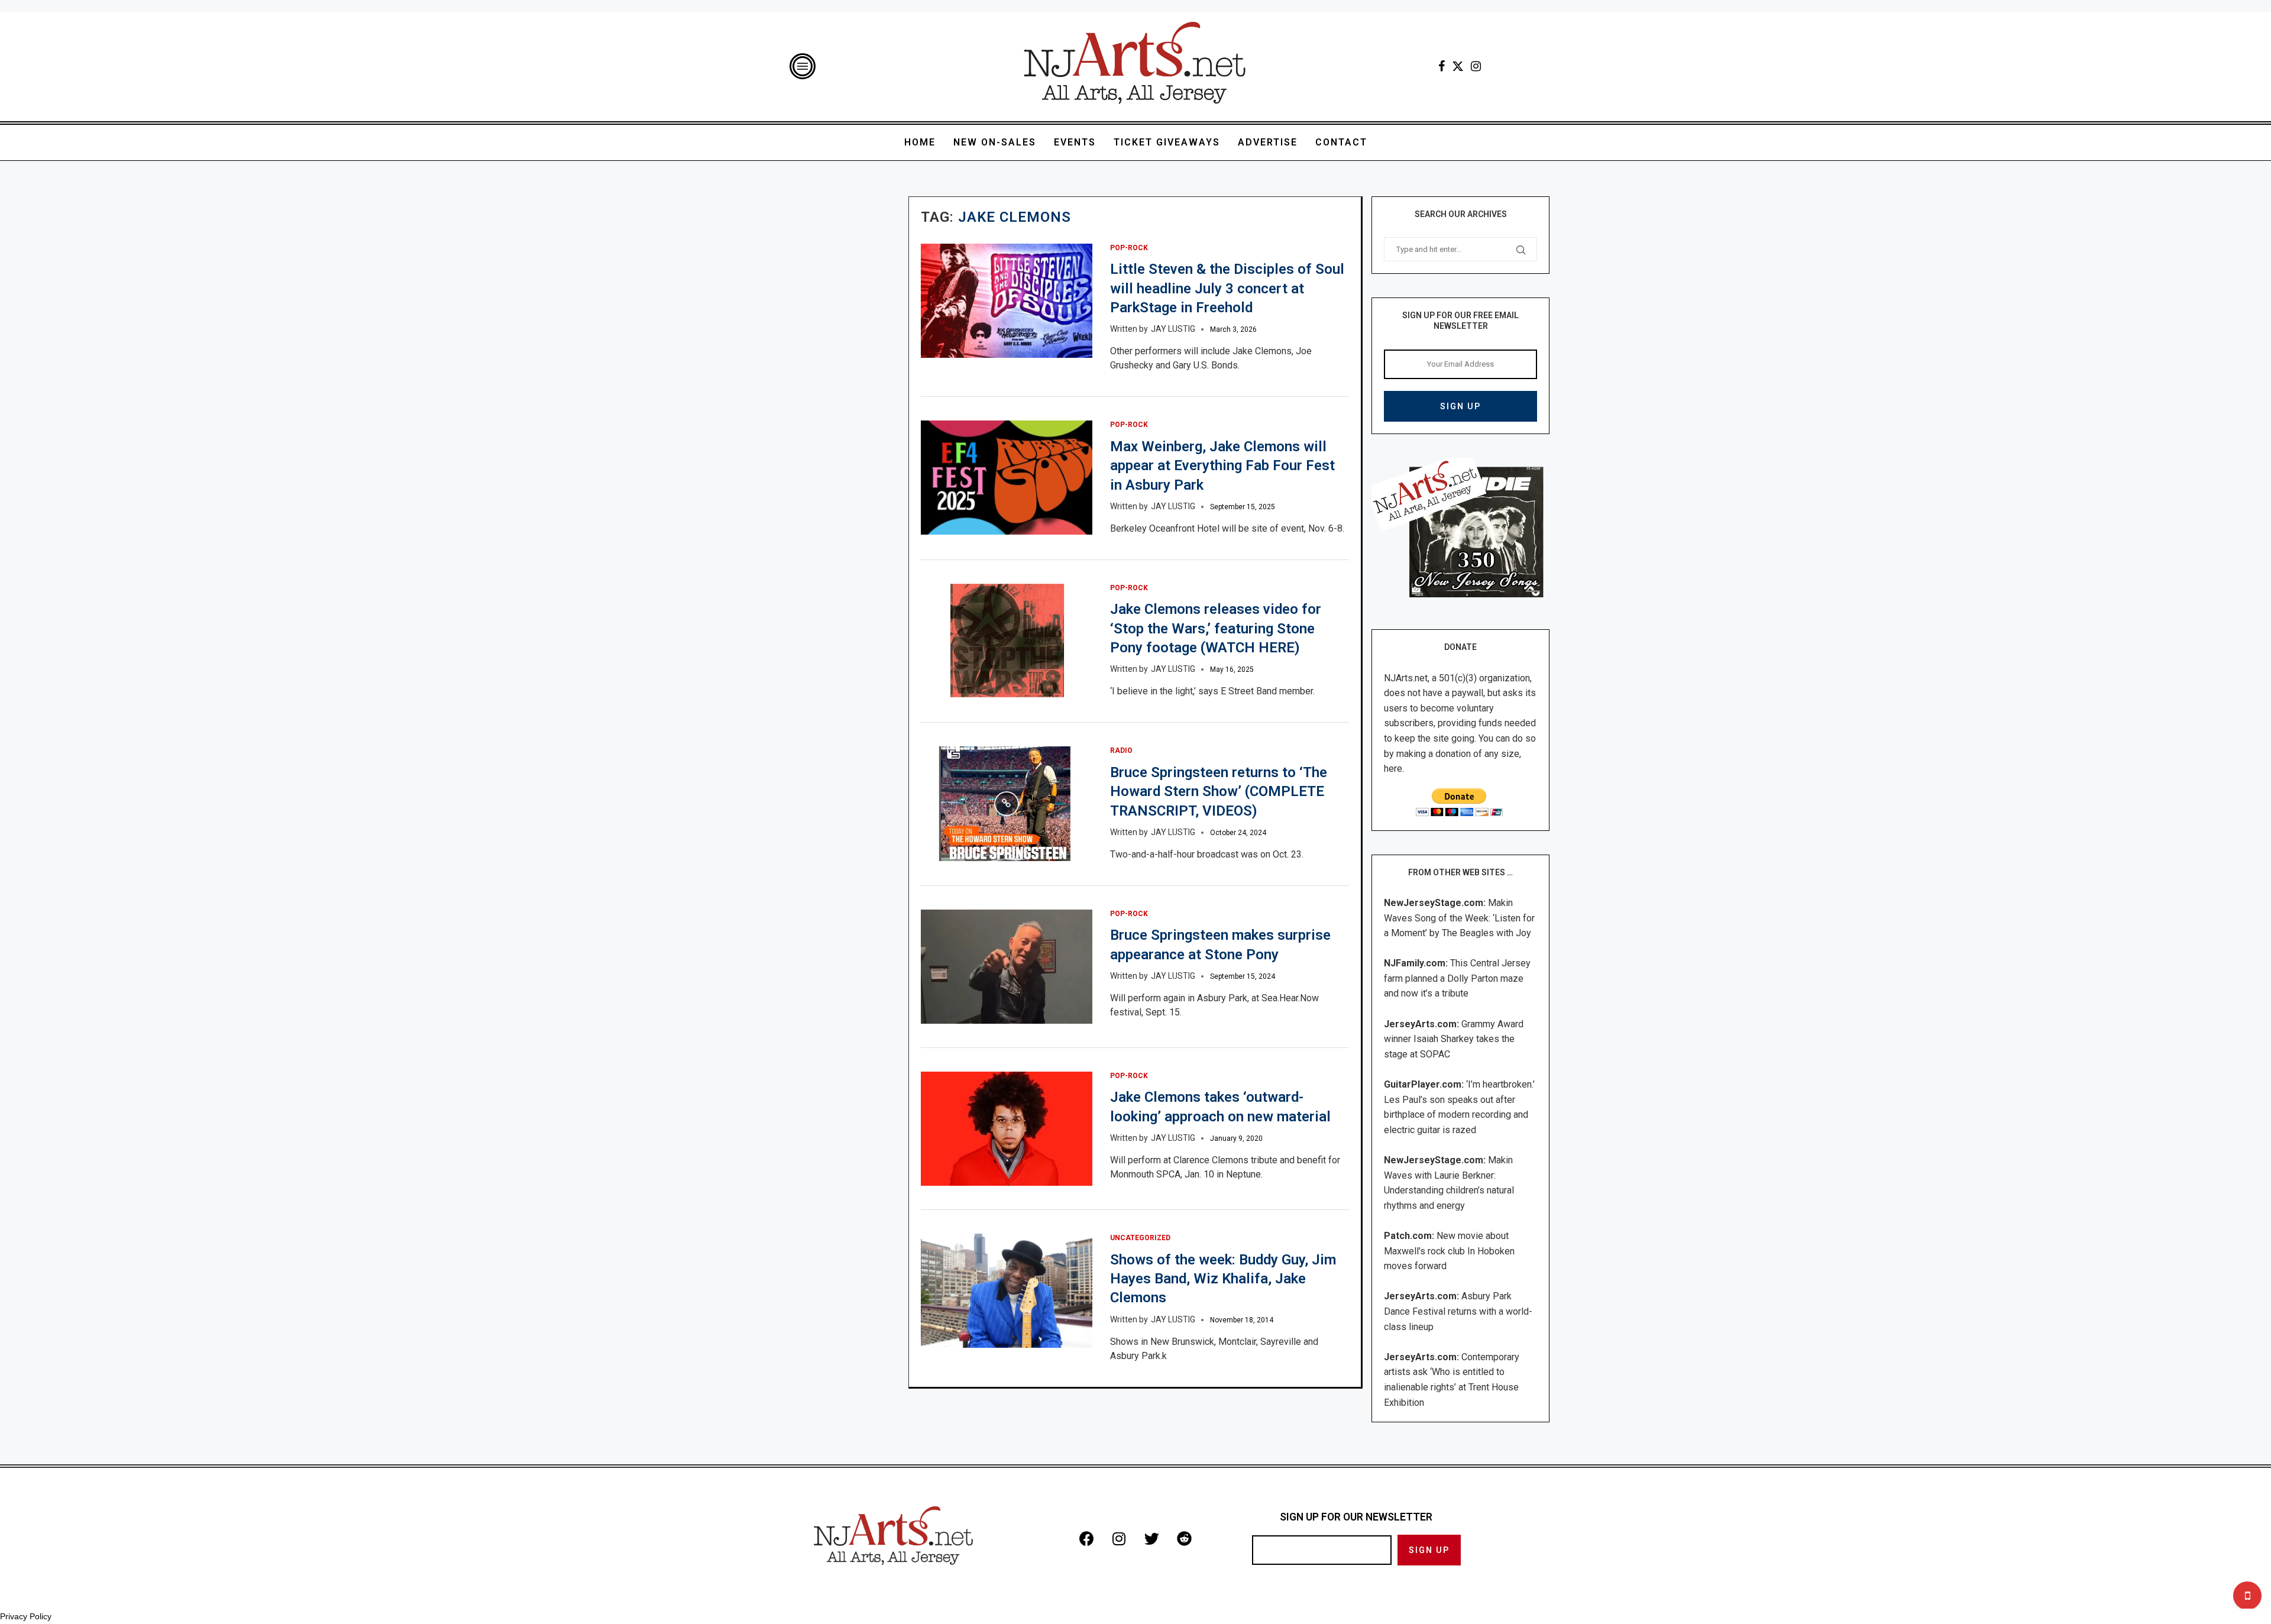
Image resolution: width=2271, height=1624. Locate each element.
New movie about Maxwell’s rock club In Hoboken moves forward (1449, 1251)
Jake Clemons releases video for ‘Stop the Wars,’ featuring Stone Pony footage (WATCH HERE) (1216, 628)
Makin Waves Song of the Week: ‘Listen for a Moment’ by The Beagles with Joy (1459, 918)
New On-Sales (995, 142)
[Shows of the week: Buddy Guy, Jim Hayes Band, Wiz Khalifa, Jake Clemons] (1007, 1291)
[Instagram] (1476, 66)
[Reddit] (1184, 1538)
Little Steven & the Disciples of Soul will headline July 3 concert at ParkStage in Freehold (1227, 288)
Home (920, 142)
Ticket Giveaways (1167, 142)
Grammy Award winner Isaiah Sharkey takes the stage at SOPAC (1454, 1039)
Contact (1341, 142)
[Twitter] (1458, 66)
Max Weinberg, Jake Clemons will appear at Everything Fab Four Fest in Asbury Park (1222, 466)
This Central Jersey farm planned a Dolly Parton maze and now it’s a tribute (1457, 978)
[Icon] (1007, 804)
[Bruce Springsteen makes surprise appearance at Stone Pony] (1007, 967)
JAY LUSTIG (1173, 329)
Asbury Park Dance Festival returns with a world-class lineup (1458, 1311)
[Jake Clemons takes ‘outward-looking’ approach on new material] (1007, 1129)
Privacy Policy (26, 1616)
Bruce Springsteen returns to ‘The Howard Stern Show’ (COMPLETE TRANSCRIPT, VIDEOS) (1219, 792)
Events (1075, 142)
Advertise (1268, 142)
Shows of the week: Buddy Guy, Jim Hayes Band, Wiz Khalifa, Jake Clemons (1223, 1279)
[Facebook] (1442, 66)
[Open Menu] (803, 66)
